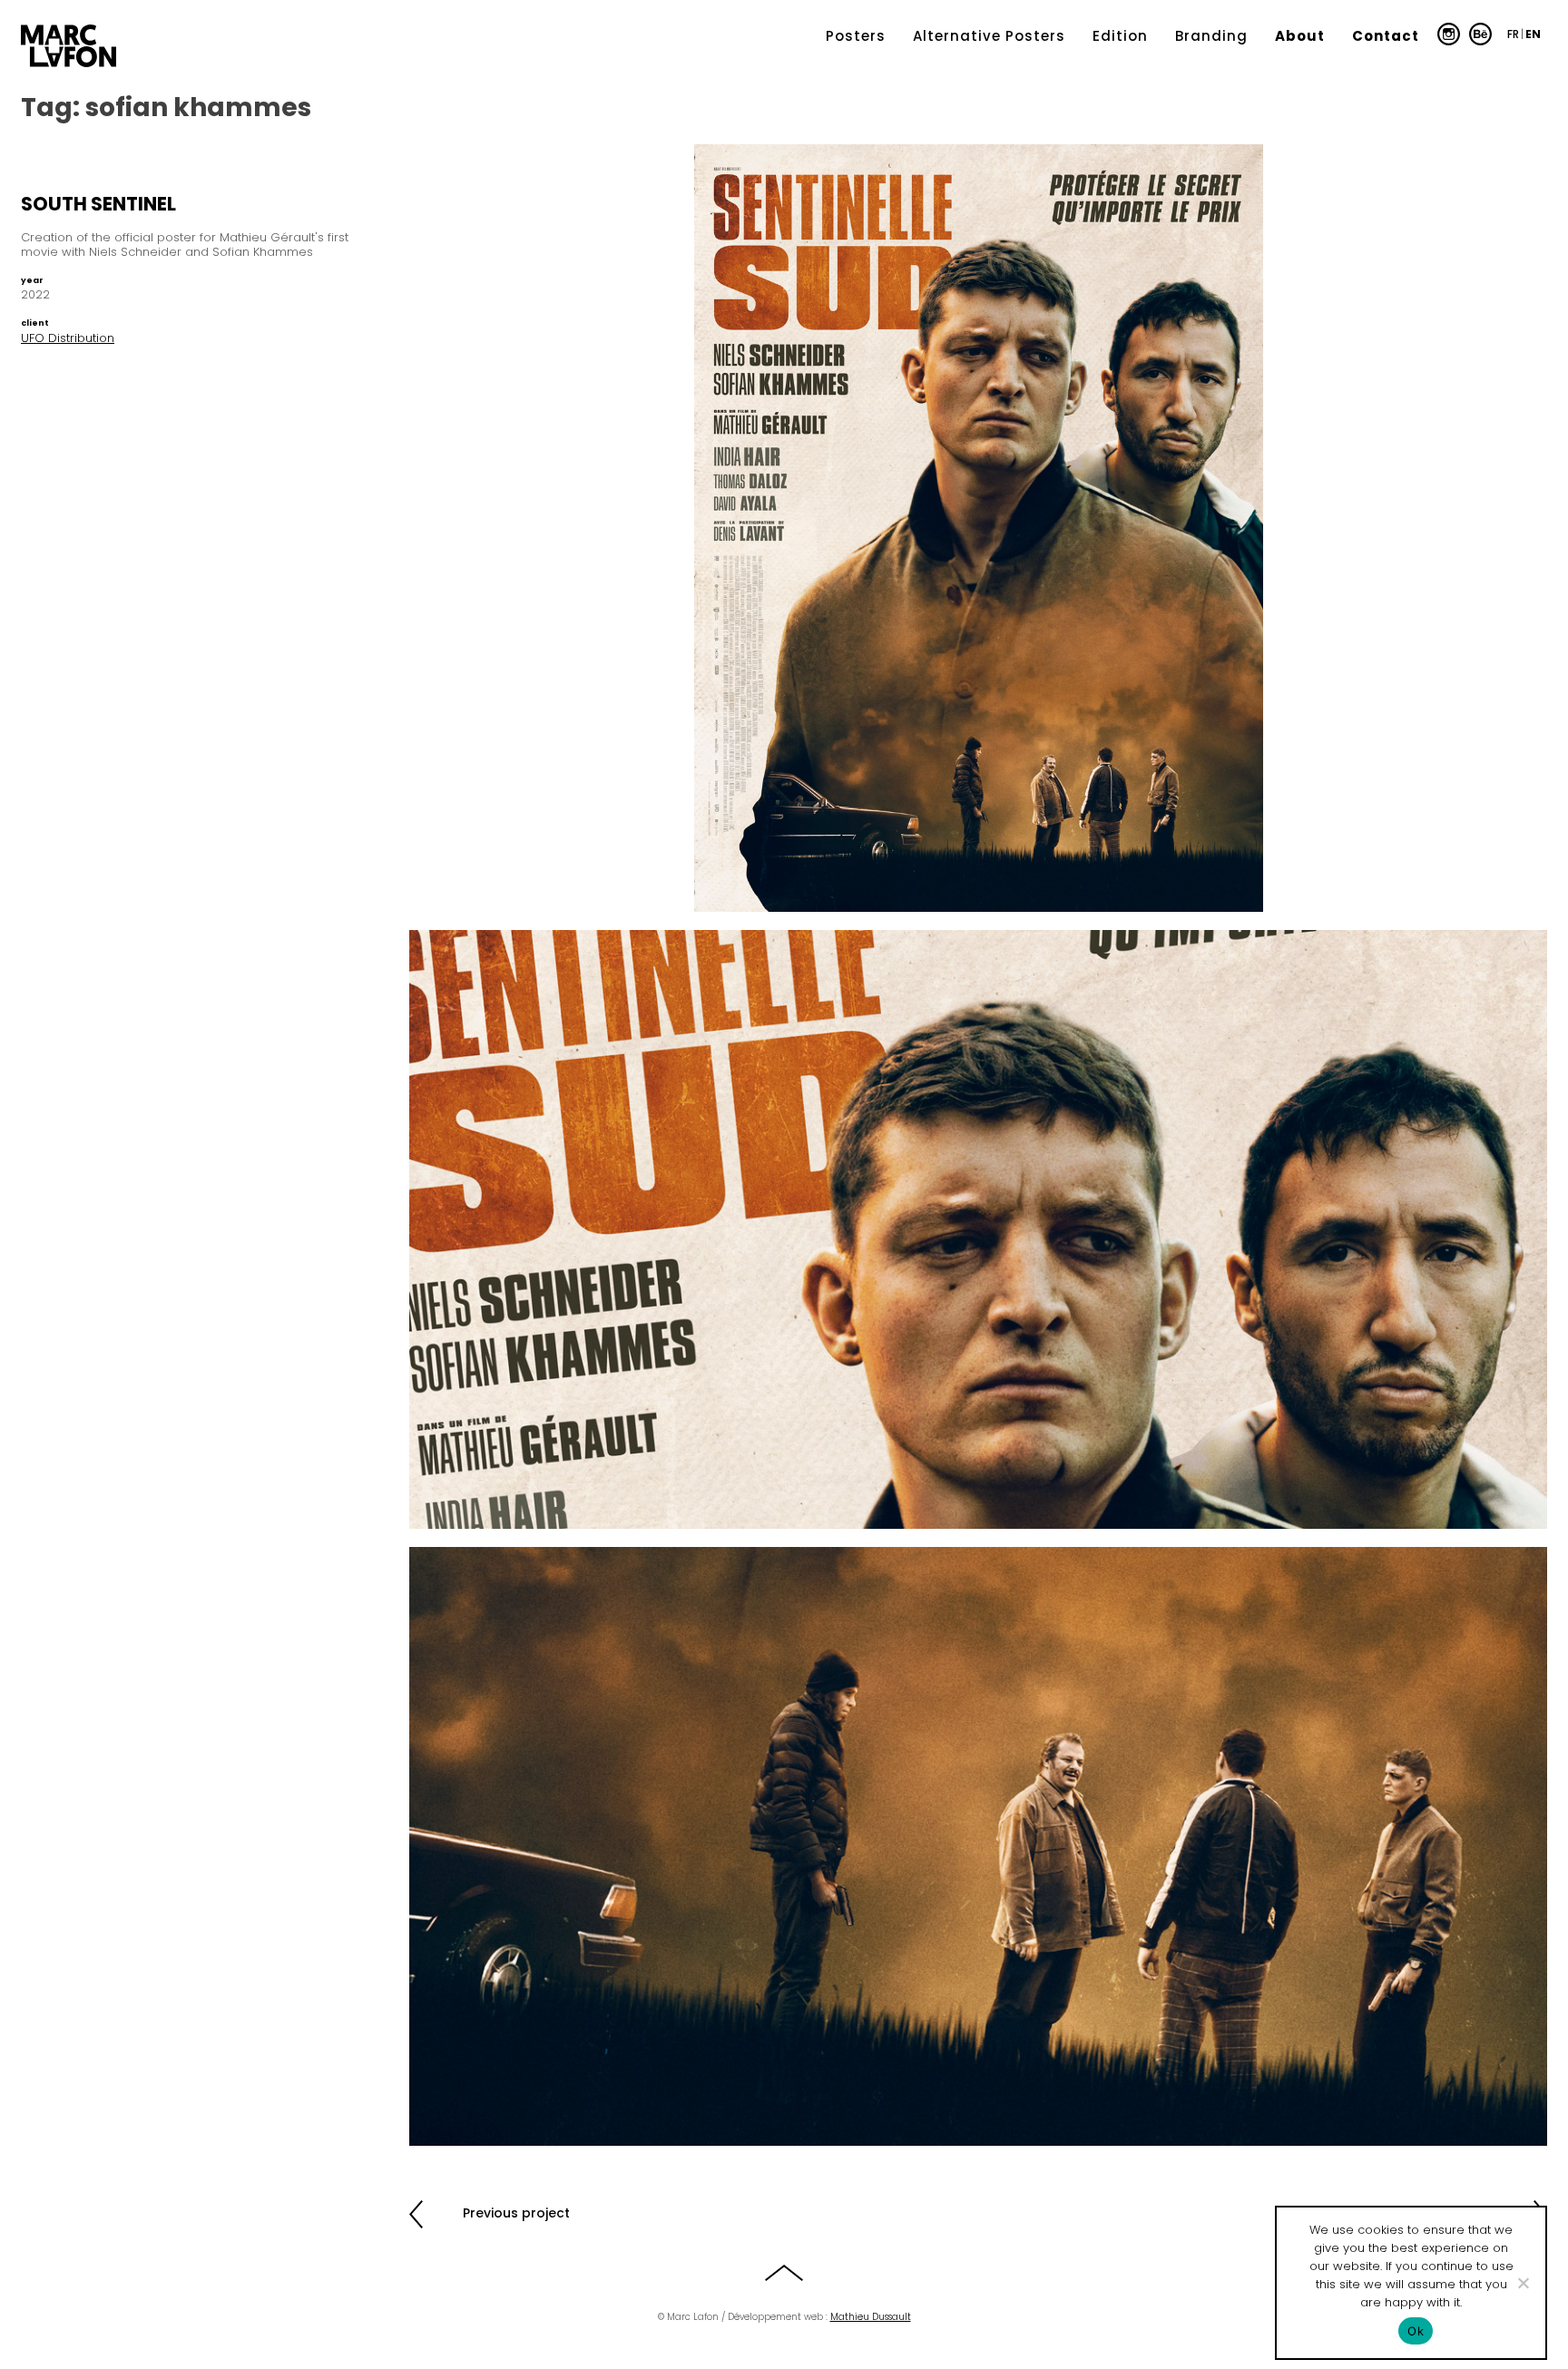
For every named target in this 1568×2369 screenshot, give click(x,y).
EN (1533, 34)
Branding (1211, 36)
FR (1513, 34)
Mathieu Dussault (871, 2317)
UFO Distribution (68, 338)
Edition (1120, 36)
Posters (856, 36)
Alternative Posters (989, 36)
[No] (1523, 2283)
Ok (1416, 2331)
